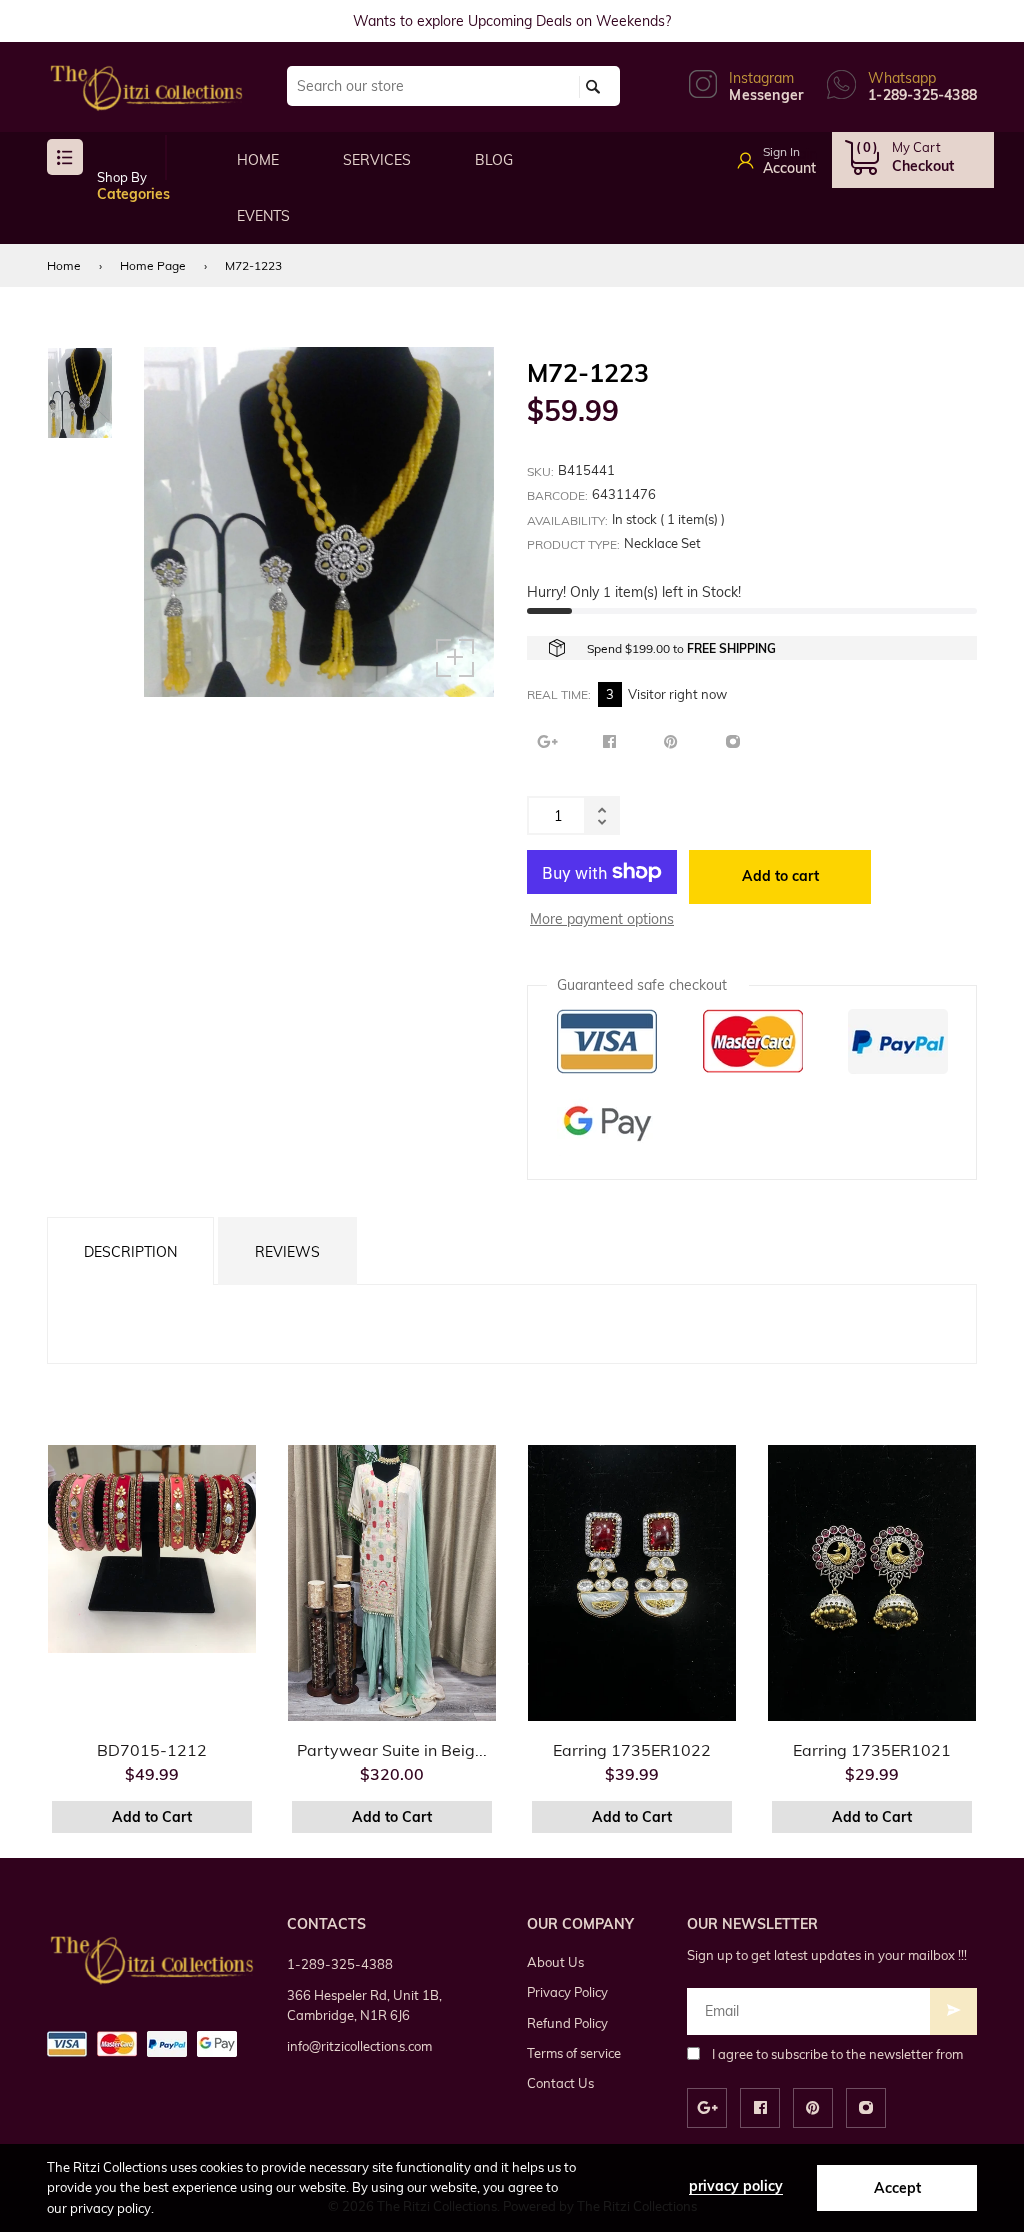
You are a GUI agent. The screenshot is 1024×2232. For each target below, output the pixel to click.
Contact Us (560, 2083)
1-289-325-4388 (340, 1964)
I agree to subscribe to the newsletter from (837, 2054)
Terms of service (574, 2053)
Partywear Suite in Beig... (392, 1750)
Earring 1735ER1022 (632, 1750)
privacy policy (736, 2186)
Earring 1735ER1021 (872, 1750)
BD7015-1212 (152, 1750)
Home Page (153, 265)
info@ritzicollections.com (359, 2046)
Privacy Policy (567, 1992)
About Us (555, 1962)
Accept (897, 2188)
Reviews (287, 1252)
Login (799, 154)
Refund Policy (567, 2023)
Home (64, 265)
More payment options (602, 919)
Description (130, 1252)
